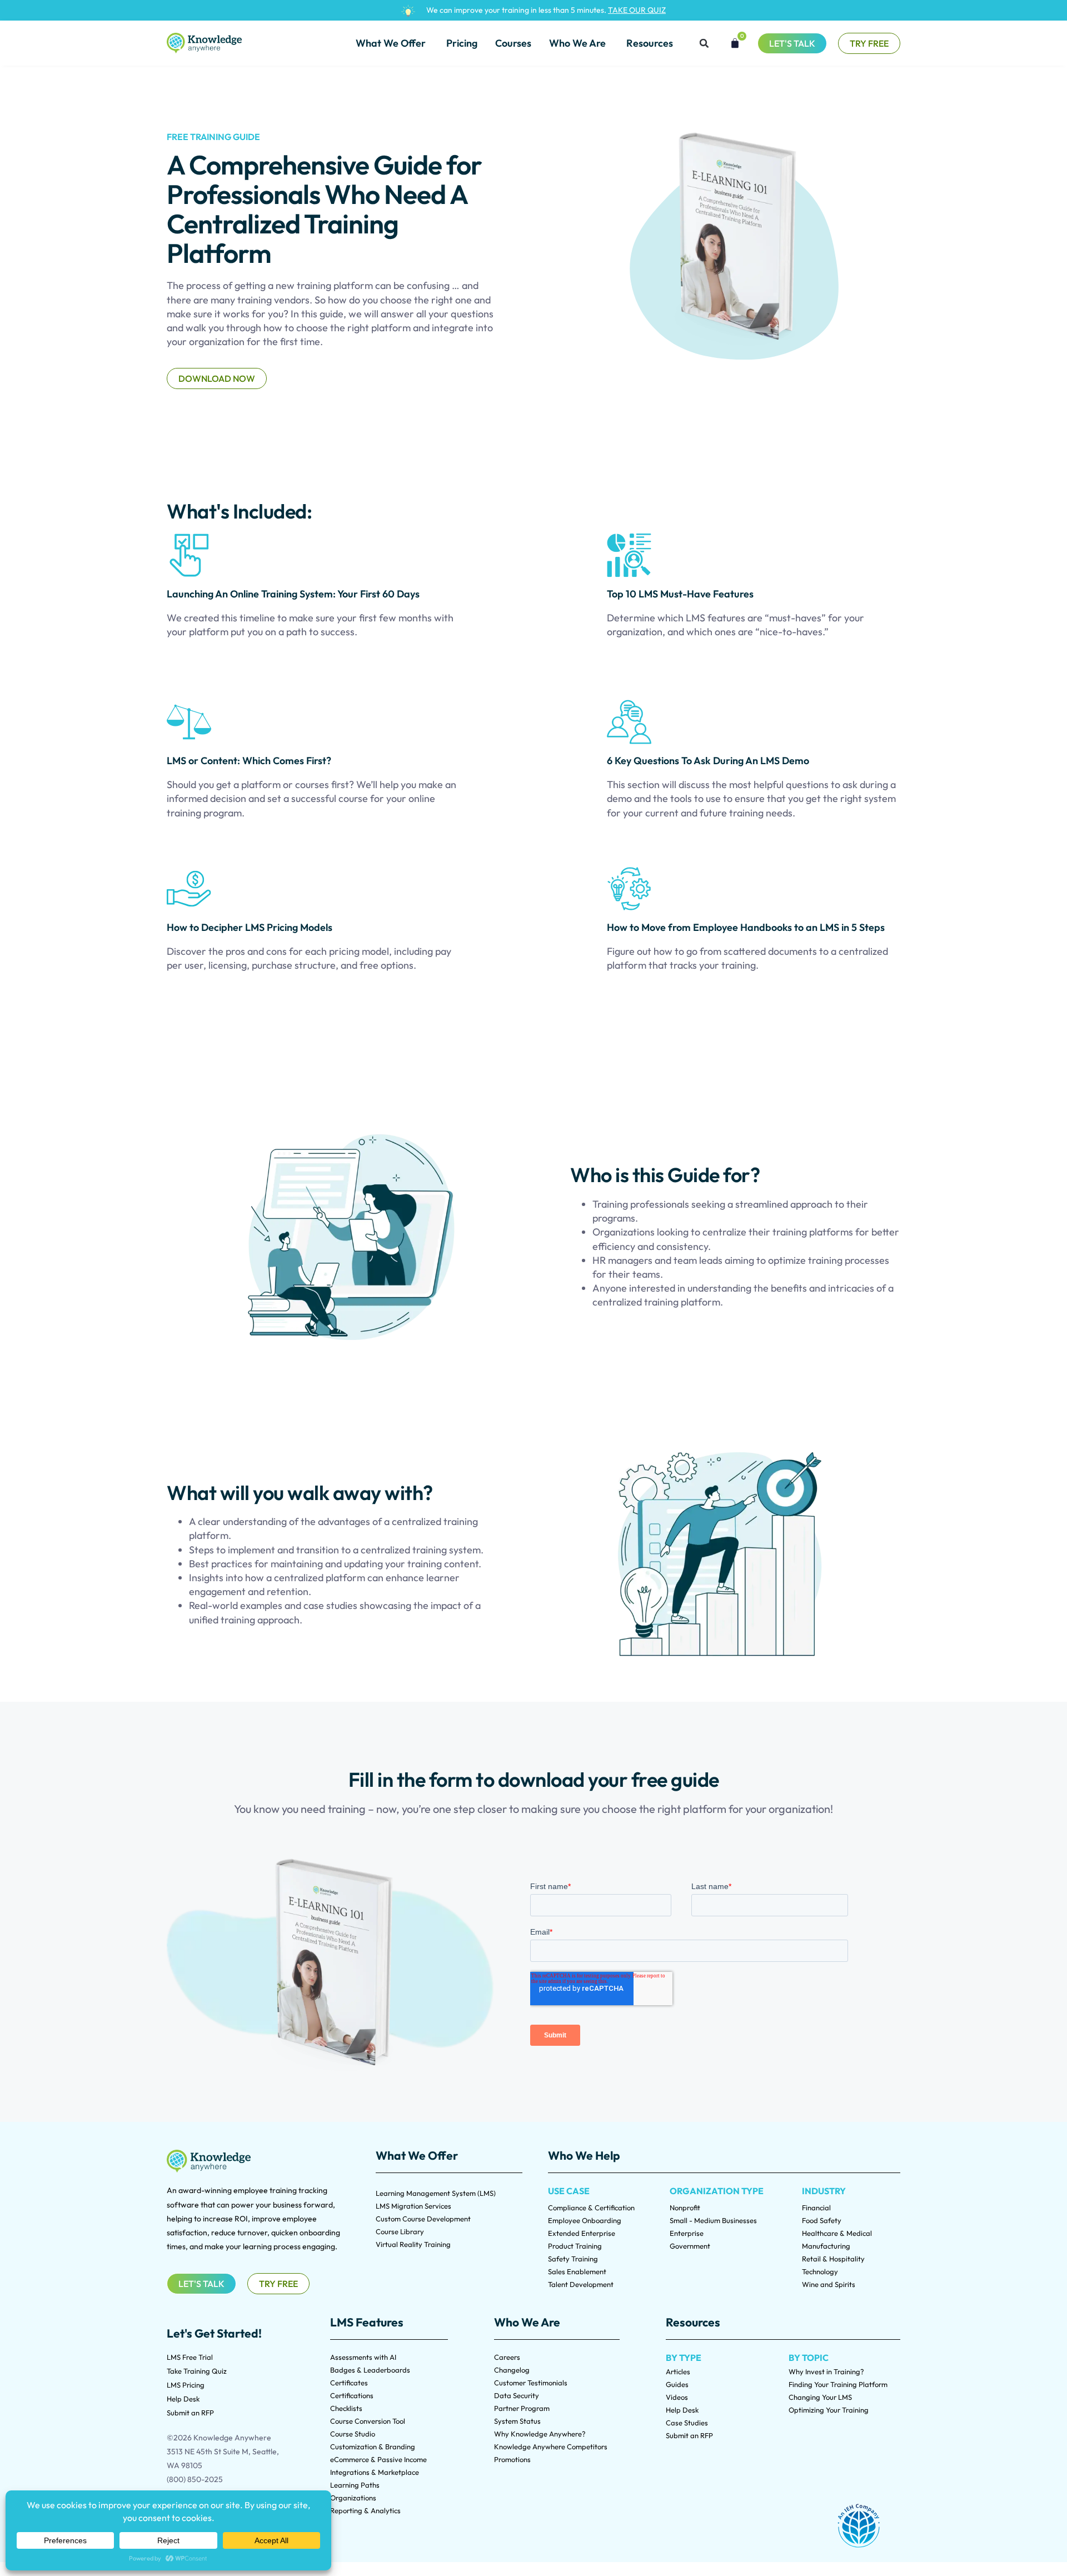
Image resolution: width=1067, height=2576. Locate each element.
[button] (704, 43)
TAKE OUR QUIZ (637, 10)
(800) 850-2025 (195, 2479)
